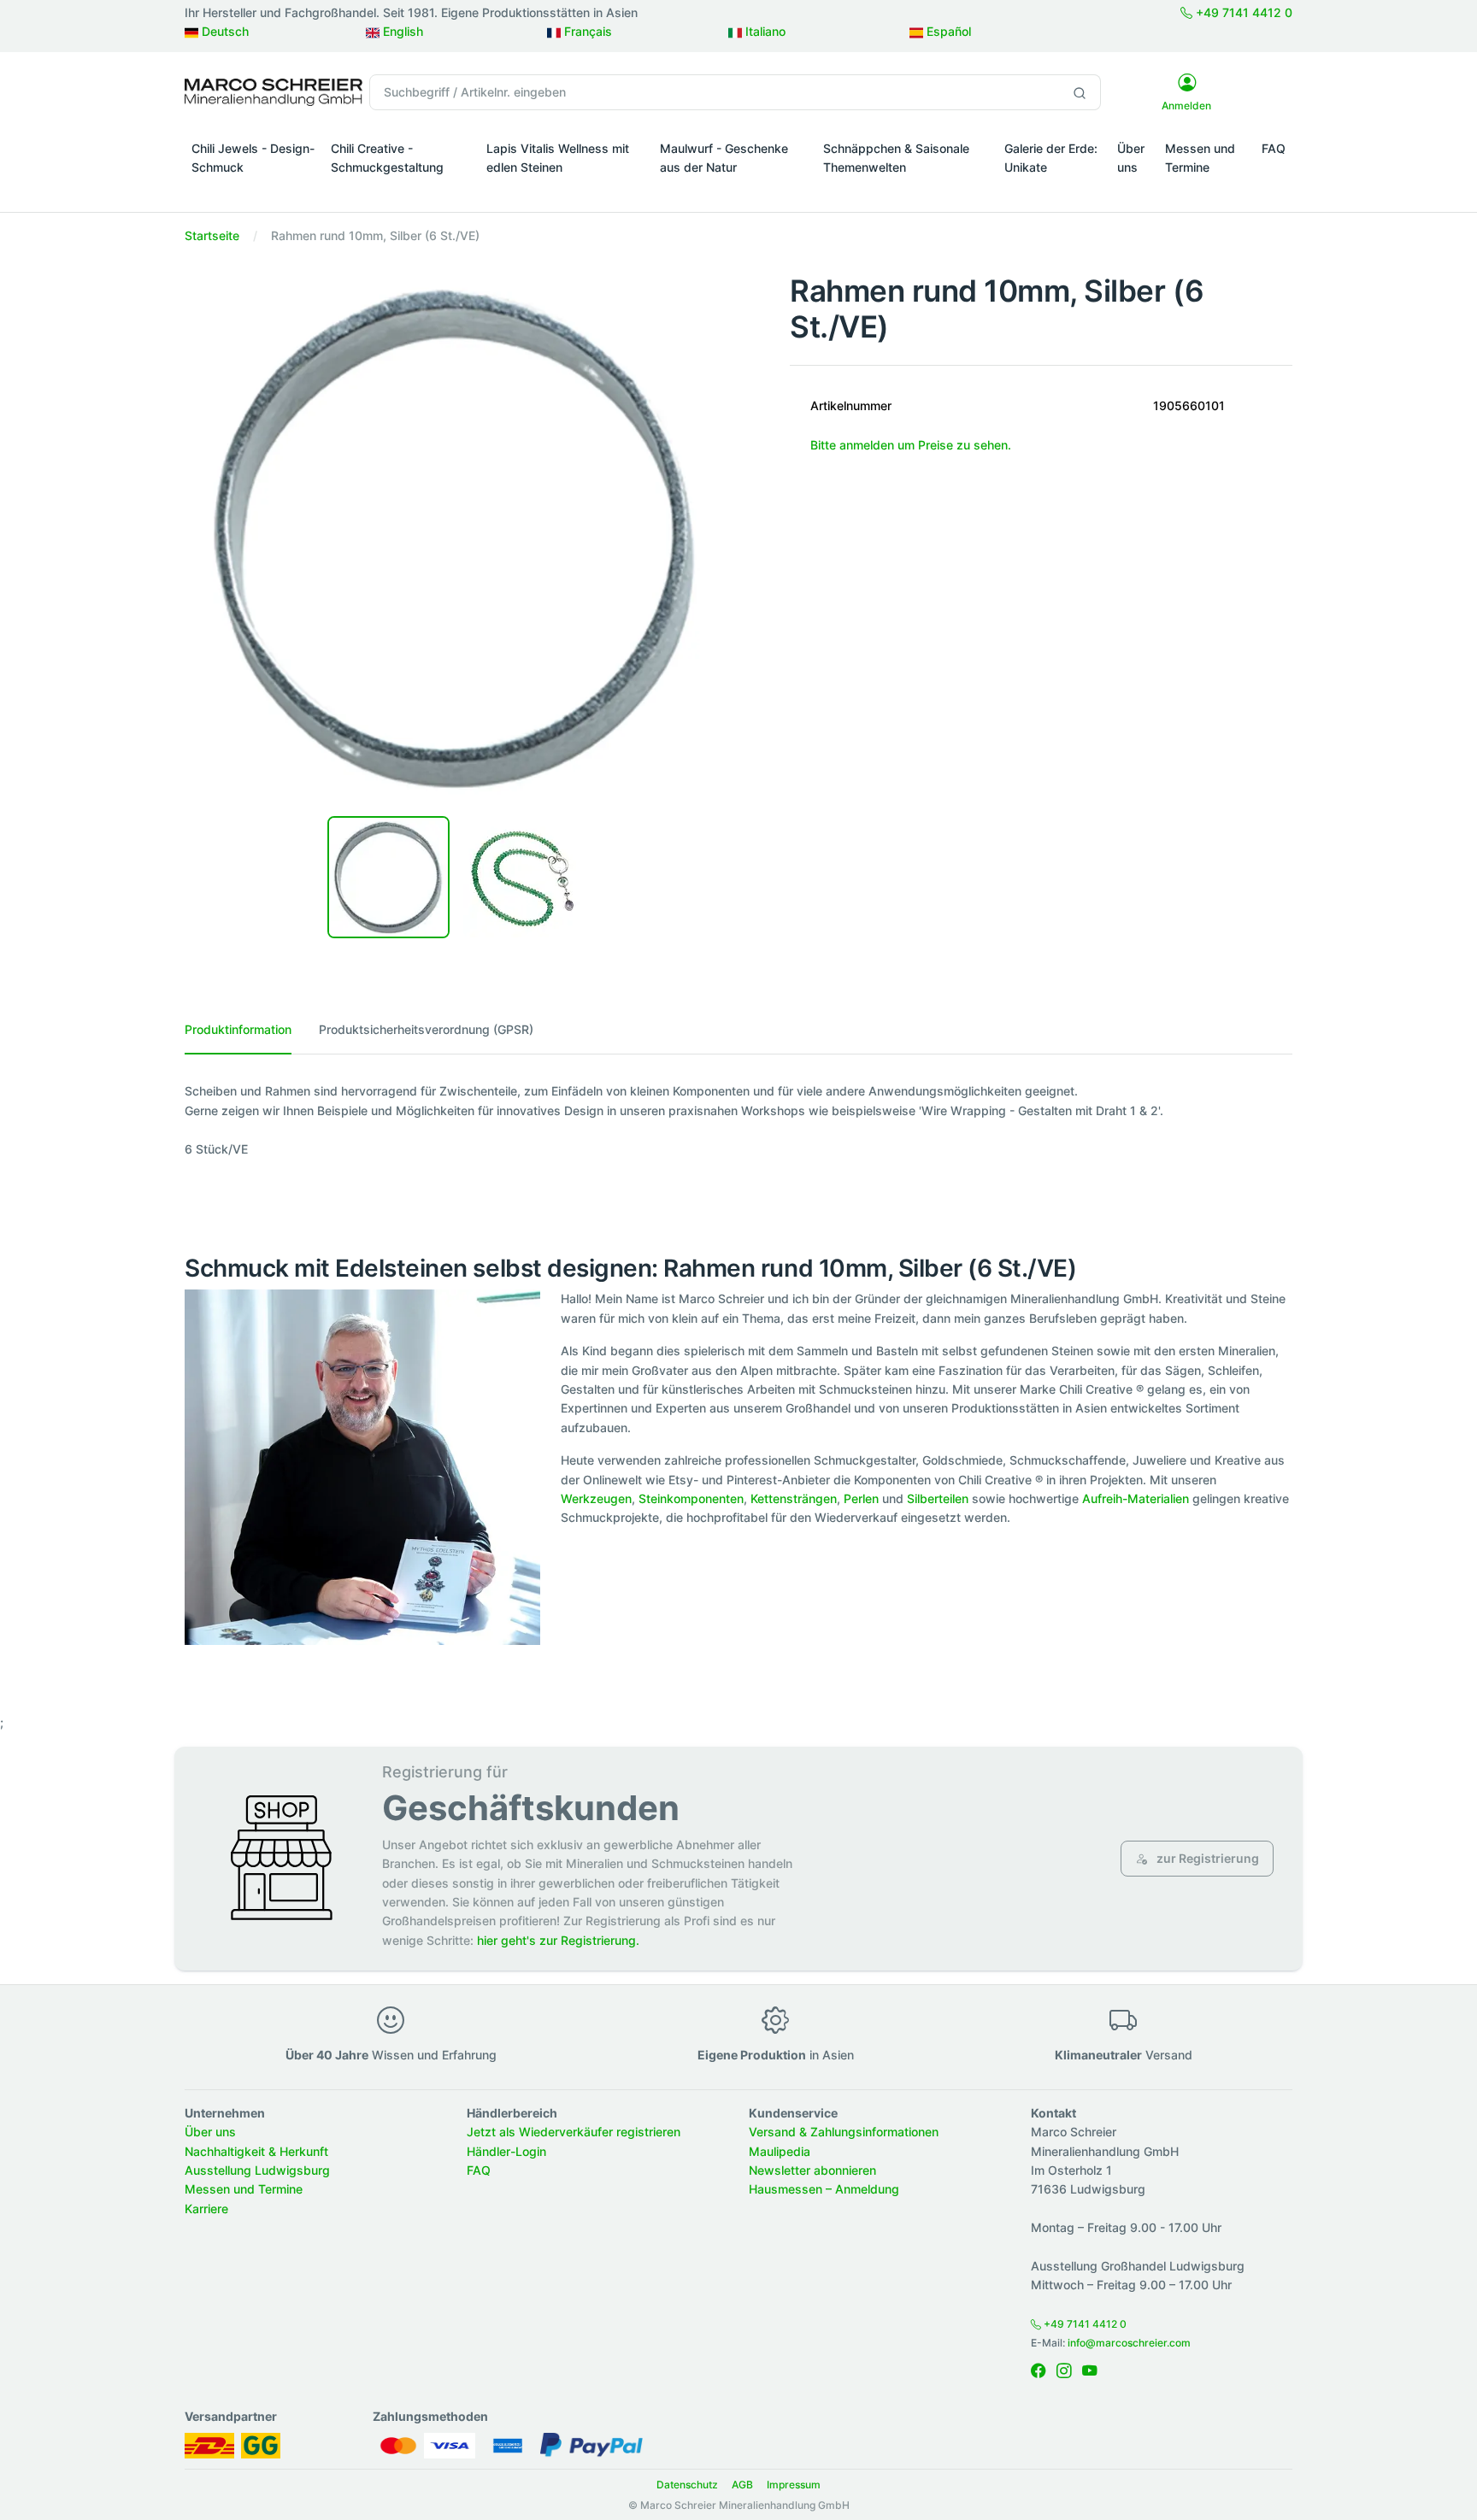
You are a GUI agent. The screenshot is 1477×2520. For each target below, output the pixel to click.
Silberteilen (938, 1498)
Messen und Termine (1200, 158)
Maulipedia (780, 2151)
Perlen (861, 1498)
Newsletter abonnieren (812, 2170)
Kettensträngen (794, 1498)
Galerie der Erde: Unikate (1051, 158)
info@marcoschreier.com (1129, 2343)
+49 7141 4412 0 (1242, 12)
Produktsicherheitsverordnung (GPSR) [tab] (426, 1029)
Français (586, 31)
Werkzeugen (596, 1498)
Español (947, 31)
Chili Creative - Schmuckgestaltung (387, 158)
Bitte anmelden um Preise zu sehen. (911, 445)
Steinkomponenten (691, 1498)
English (401, 31)
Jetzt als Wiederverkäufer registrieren (574, 2132)
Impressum (794, 2485)
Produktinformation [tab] (238, 1029)
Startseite (212, 235)
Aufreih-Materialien (1136, 1498)
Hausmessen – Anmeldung (824, 2189)
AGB (742, 2485)
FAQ (1274, 148)
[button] (254, 191)
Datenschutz (687, 2485)
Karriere (206, 2209)
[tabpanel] (738, 1120)
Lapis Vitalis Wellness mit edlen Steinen (558, 158)
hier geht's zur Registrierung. (558, 1940)
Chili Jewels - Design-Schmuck (253, 158)
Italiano (764, 31)
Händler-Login (506, 2151)
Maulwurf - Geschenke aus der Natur (724, 158)
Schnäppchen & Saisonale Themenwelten (896, 158)
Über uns (1131, 158)
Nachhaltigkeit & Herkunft (256, 2151)
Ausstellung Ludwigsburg (257, 2170)
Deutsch (224, 31)
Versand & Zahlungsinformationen (844, 2132)
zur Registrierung (1206, 1858)
